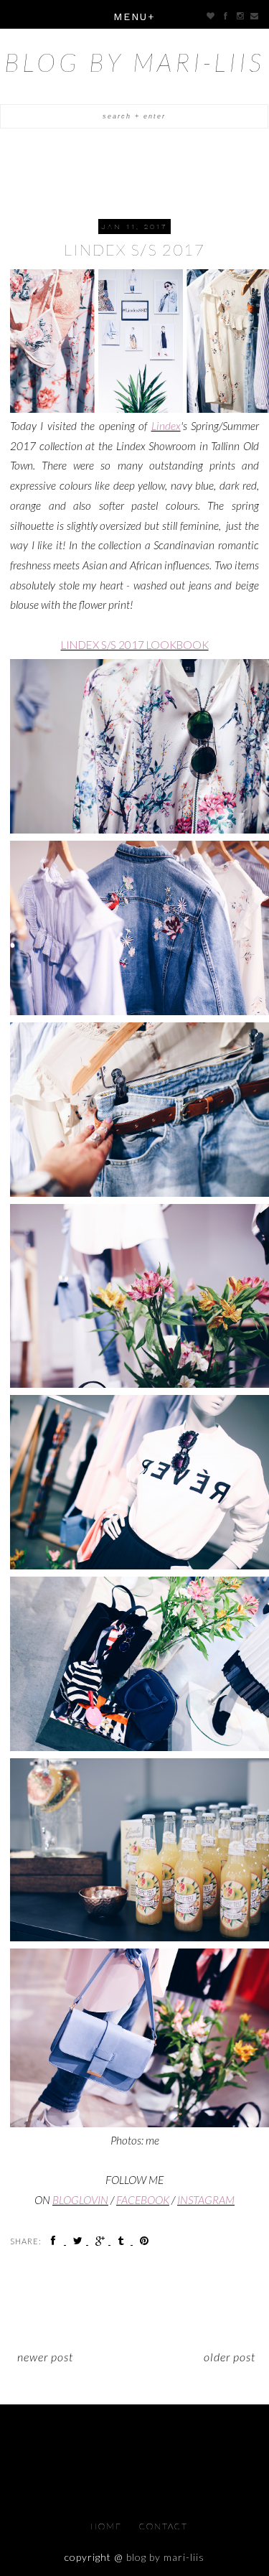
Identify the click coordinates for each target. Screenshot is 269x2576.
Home (108, 2526)
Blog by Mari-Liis (134, 62)
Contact (164, 2526)
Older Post (230, 2357)
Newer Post (45, 2357)
